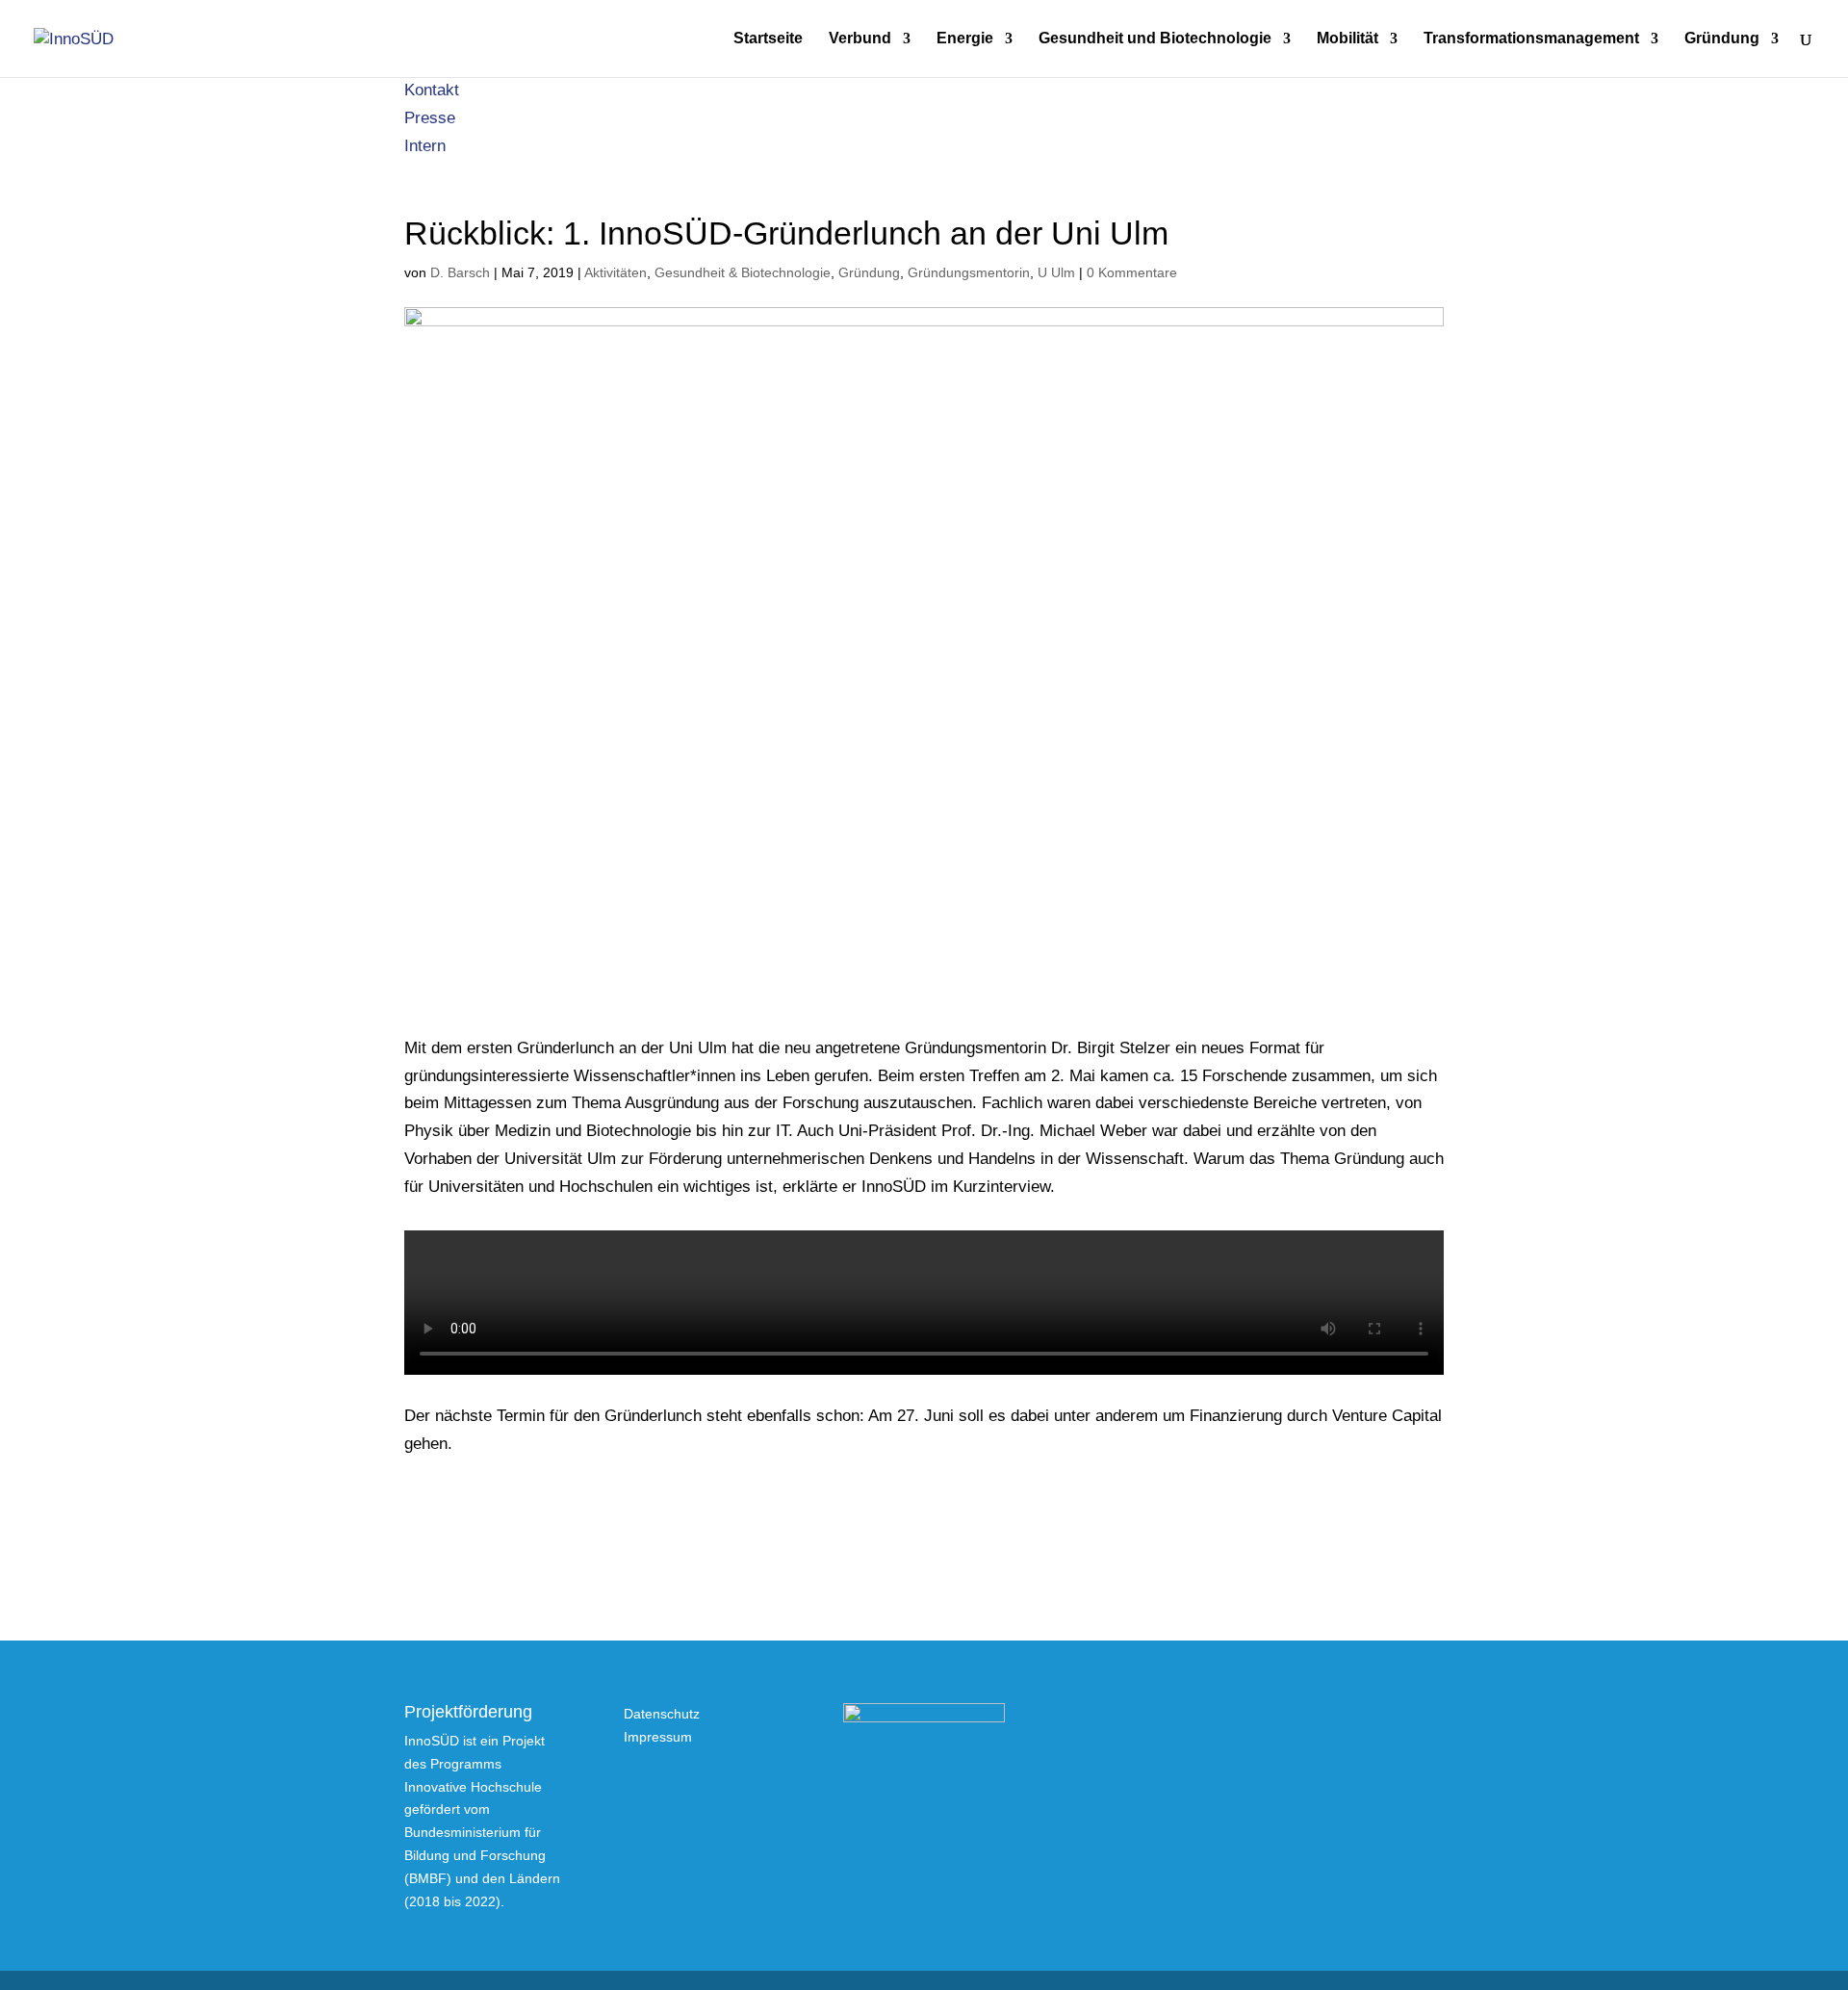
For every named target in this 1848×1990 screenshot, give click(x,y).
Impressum (658, 1737)
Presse (430, 118)
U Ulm (1056, 272)
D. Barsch (460, 272)
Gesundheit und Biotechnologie (1155, 39)
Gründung (1722, 39)
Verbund (860, 39)
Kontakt (432, 90)
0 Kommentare (1132, 272)
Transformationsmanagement (1531, 39)
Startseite (768, 39)
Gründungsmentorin (969, 272)
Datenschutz (662, 1714)
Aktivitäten (616, 272)
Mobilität (1347, 39)
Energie (965, 39)
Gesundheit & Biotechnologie (743, 272)
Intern (425, 146)
